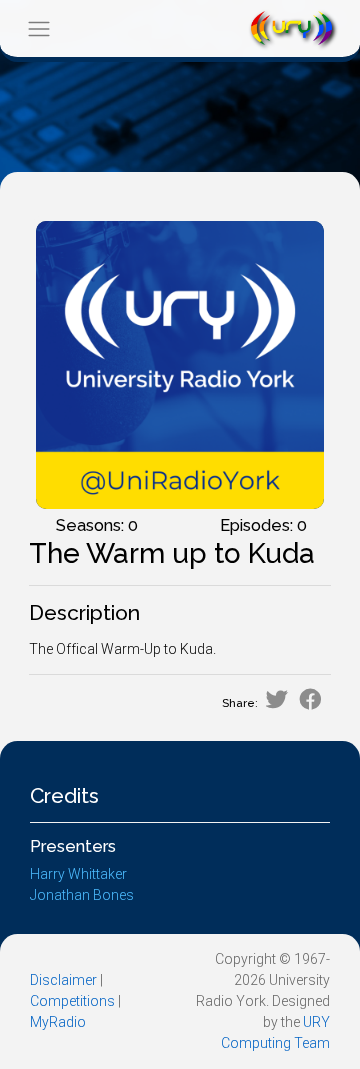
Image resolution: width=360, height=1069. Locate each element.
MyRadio (58, 1022)
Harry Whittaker (78, 874)
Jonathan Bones (82, 895)
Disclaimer (63, 980)
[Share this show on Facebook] (310, 699)
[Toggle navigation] (38, 28)
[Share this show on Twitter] (276, 699)
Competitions (72, 1001)
